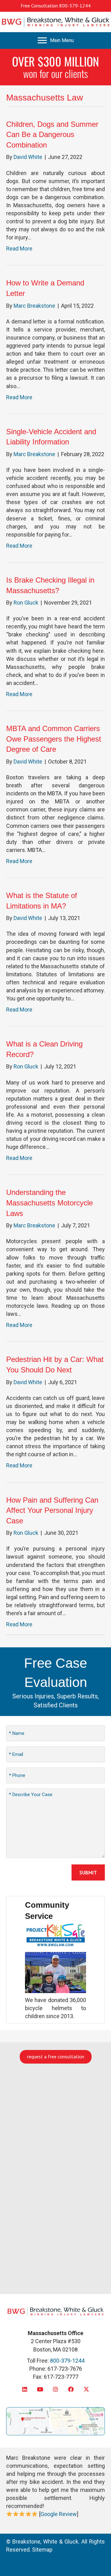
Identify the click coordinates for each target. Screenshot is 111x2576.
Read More (19, 248)
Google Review (59, 2514)
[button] (25, 2389)
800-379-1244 (75, 6)
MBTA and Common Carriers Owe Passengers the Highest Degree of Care (54, 739)
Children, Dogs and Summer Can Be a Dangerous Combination (52, 135)
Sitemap (42, 2550)
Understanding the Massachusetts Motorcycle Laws (49, 1203)
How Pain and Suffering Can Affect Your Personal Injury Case (52, 1510)
